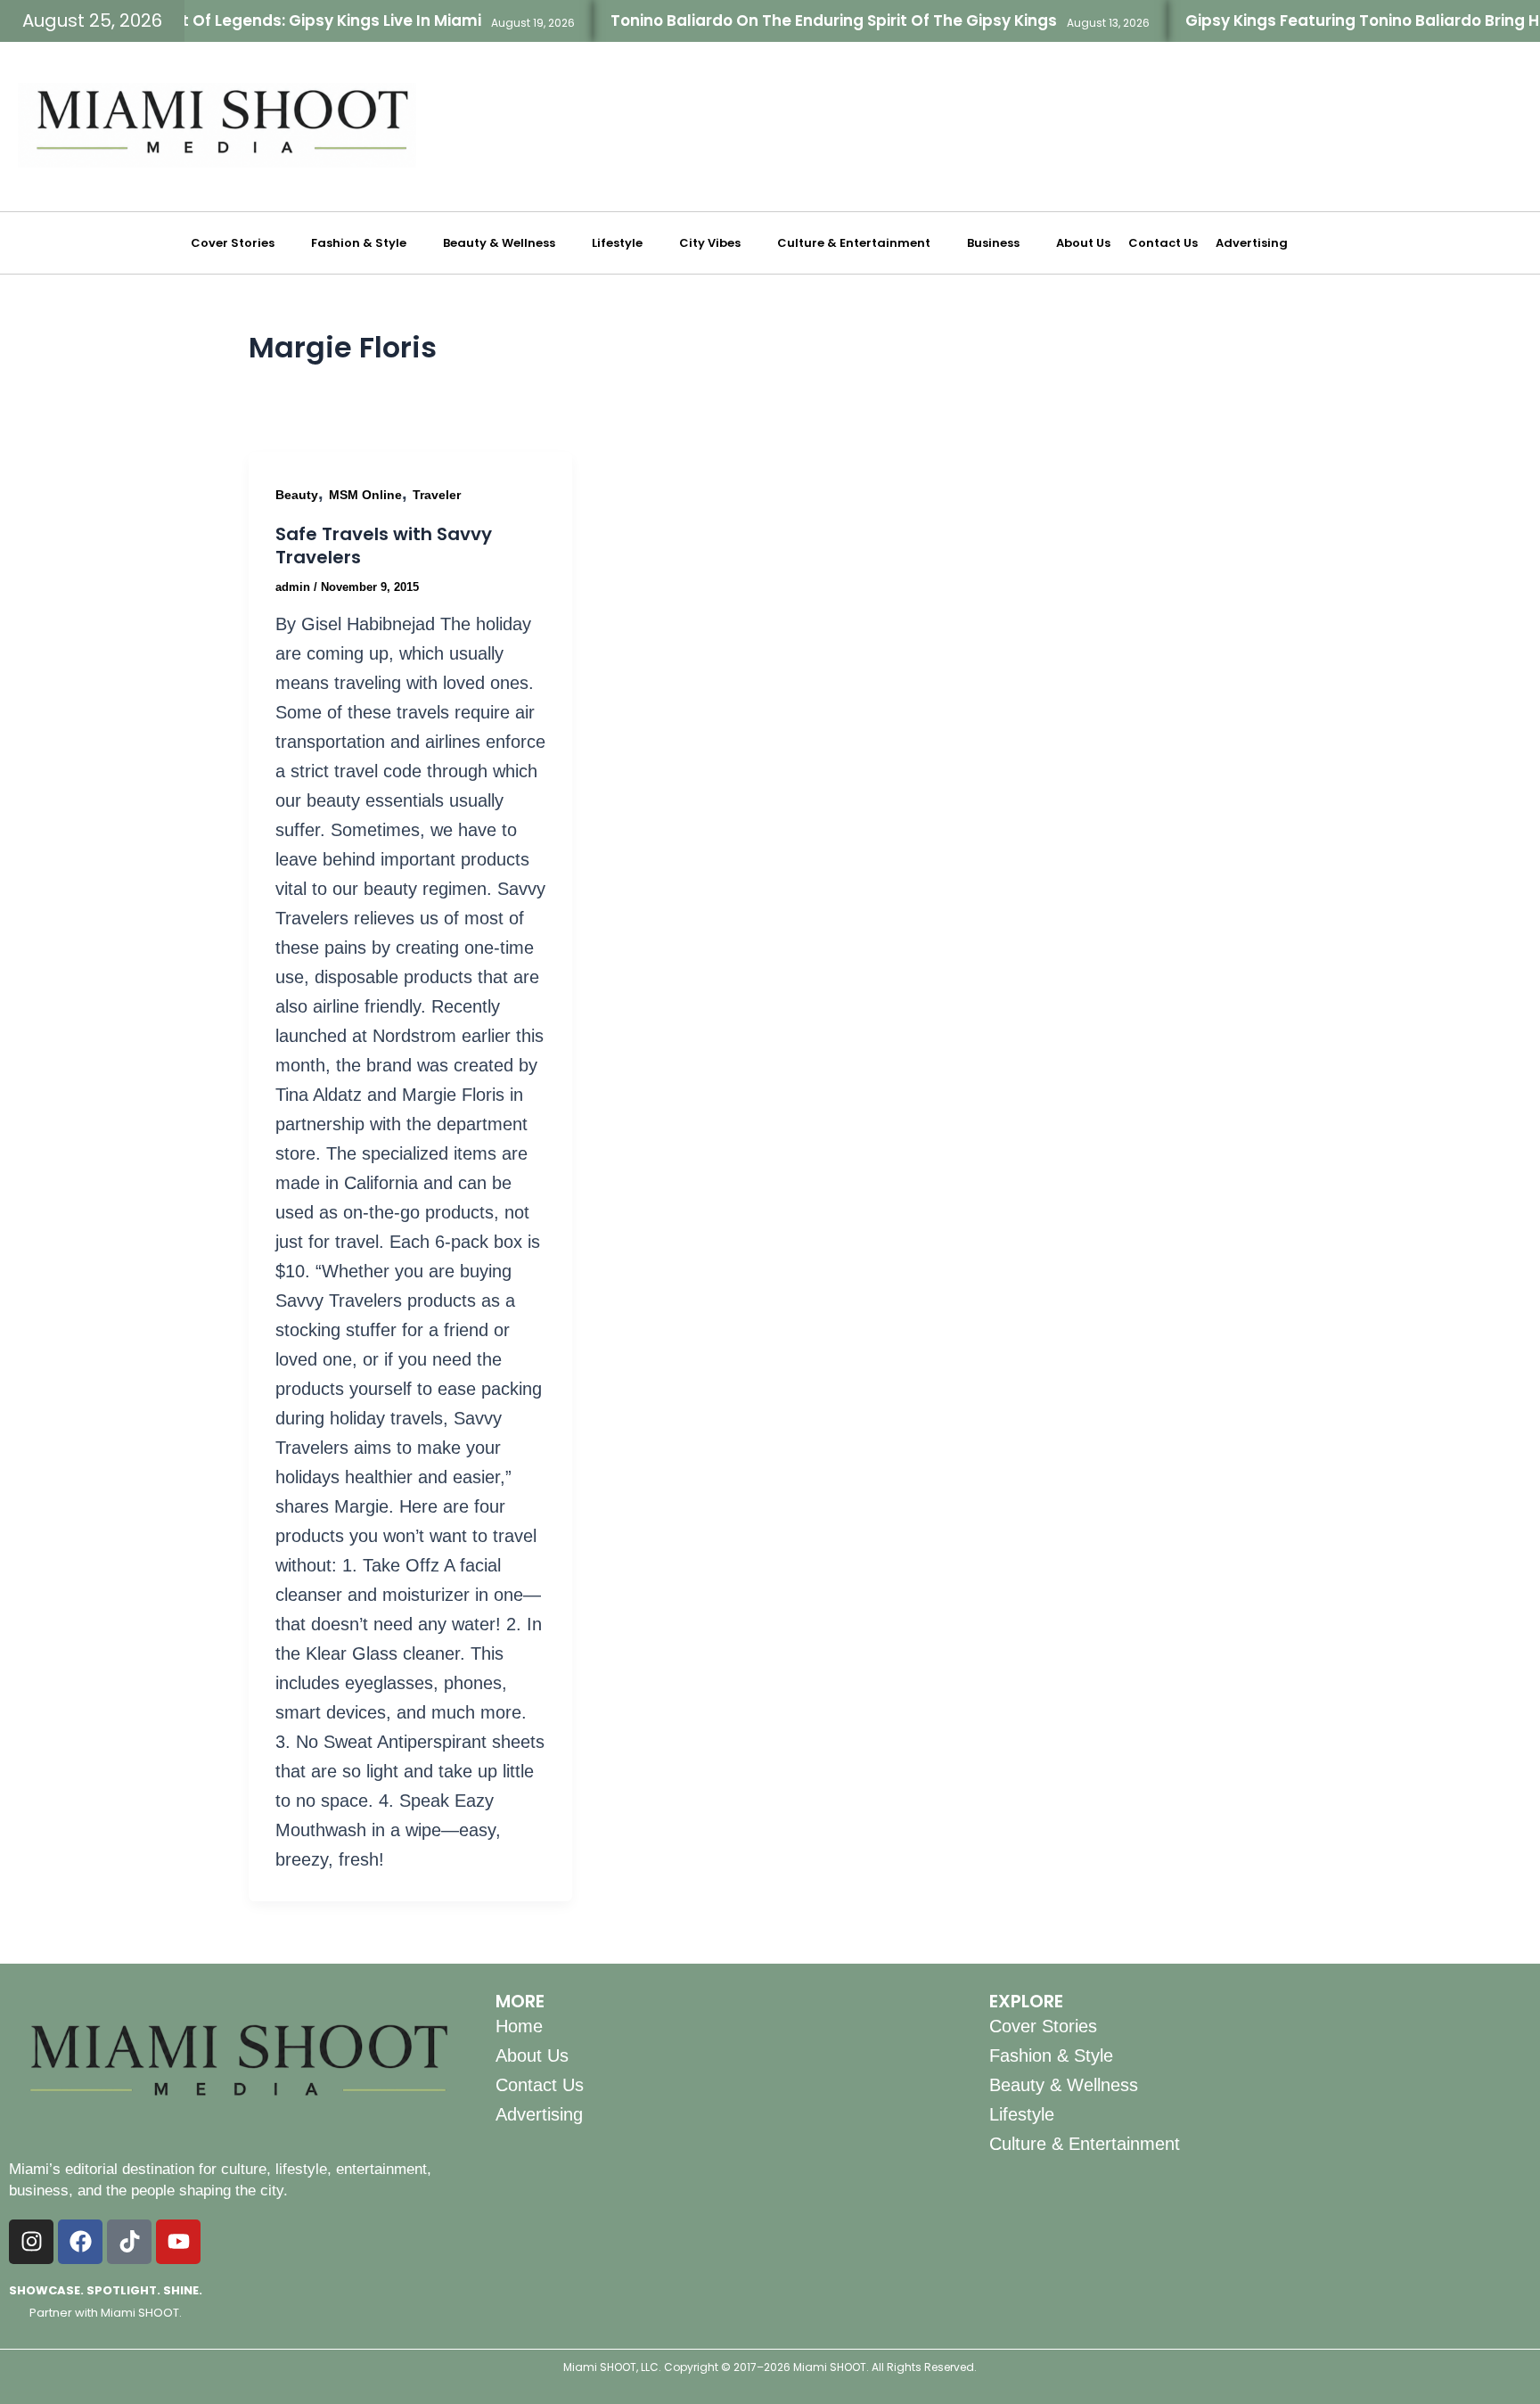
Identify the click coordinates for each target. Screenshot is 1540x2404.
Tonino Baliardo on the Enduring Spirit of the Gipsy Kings (791, 21)
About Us (1083, 243)
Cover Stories (233, 243)
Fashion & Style (359, 243)
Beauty (297, 495)
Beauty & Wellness (499, 243)
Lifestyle (617, 243)
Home (519, 2026)
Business (993, 243)
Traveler (437, 495)
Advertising (1252, 243)
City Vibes (710, 243)
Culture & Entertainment (854, 243)
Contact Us (1163, 243)
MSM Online (365, 495)
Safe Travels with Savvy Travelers (384, 546)
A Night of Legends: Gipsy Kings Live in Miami (264, 21)
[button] (242, 243)
